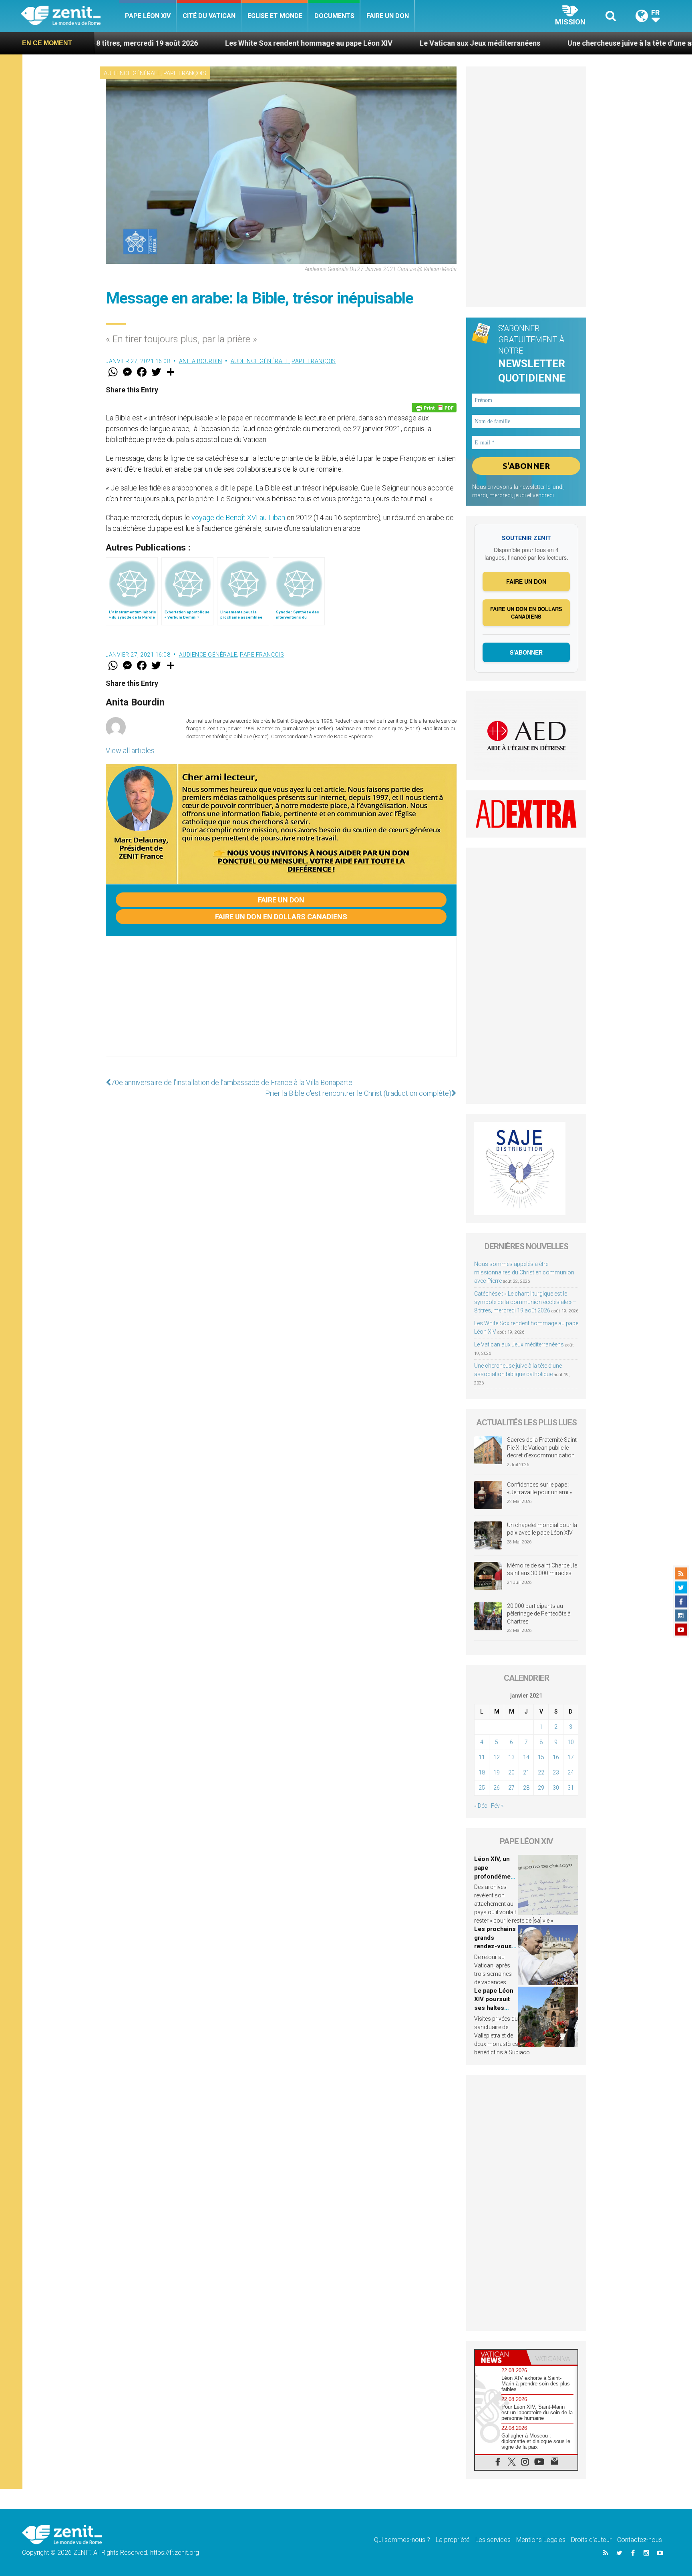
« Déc (481, 1806)
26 (497, 1788)
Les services (493, 2540)
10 (571, 1742)
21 (526, 1772)
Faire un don (388, 16)
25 (482, 1788)
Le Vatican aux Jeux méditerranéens (360, 43)
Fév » (497, 1806)
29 (541, 1788)
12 (497, 1757)
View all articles (130, 750)
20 (511, 1772)
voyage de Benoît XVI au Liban (238, 517)
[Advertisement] (281, 1005)
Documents (334, 16)
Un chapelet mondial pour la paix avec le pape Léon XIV (542, 1529)
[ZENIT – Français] (70, 16)
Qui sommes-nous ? (402, 2540)
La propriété (453, 2540)
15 (541, 1757)
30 (556, 1788)
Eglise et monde (275, 16)
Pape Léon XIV (148, 16)
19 (497, 1772)
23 (556, 1772)
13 (511, 1757)
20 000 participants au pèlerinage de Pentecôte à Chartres (539, 1614)
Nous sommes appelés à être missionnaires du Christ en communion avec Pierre (524, 1272)
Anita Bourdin (201, 361)
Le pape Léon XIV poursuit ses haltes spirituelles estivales (494, 2008)
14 (526, 1757)
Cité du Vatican (209, 16)
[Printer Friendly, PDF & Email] (434, 408)
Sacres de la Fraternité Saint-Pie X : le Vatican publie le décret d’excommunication (543, 1448)
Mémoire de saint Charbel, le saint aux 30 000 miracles (542, 1569)
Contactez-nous (640, 2540)
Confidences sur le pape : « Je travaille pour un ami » (540, 1489)
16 (556, 1757)
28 (526, 1788)
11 (482, 1757)
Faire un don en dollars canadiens (281, 917)
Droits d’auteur (591, 2540)
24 (571, 1772)
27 (511, 1788)
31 (571, 1788)
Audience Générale (132, 73)
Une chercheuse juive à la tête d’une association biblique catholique (559, 43)
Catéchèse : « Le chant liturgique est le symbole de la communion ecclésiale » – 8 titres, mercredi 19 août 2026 (525, 1302)
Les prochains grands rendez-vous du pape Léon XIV (495, 1946)
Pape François (185, 73)
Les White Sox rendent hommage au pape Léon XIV (189, 43)
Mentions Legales (541, 2540)
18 (482, 1772)
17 (571, 1757)
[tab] (501, 2357)
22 (541, 1772)
